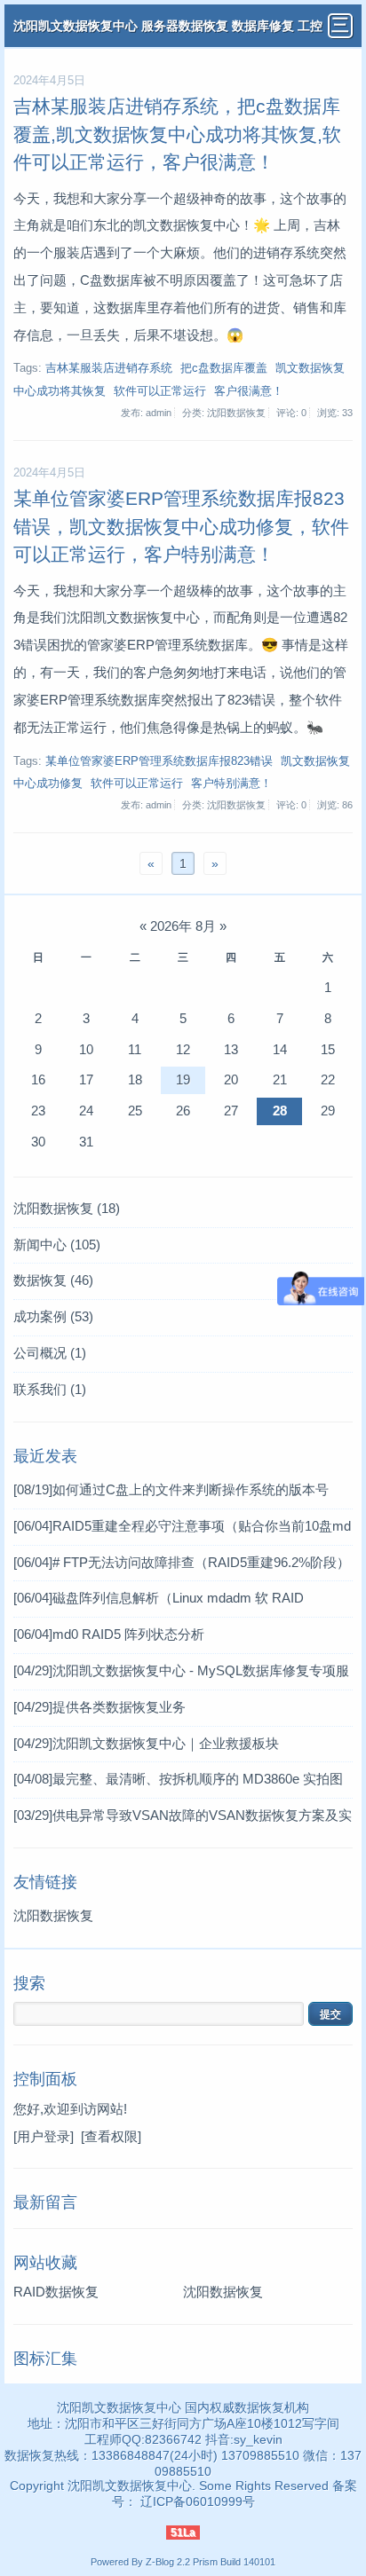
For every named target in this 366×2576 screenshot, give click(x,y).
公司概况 (50, 1353)
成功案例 (53, 1316)
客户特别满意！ (231, 784)
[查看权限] (111, 2136)
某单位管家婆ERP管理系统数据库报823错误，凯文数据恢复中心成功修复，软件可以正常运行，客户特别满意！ (181, 526)
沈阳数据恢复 (67, 1208)
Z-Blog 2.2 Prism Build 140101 (211, 2562)
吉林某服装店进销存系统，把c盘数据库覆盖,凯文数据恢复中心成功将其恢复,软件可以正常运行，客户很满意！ (177, 134)
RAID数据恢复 (56, 2292)
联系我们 (50, 1389)
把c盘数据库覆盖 (224, 368)
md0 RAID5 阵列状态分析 (109, 1634)
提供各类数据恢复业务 (99, 1707)
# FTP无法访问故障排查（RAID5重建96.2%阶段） (182, 1562)
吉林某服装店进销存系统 (109, 368)
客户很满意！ (249, 391)
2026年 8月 (183, 926)
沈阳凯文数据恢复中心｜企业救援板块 (146, 1743)
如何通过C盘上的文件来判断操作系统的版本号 (171, 1489)
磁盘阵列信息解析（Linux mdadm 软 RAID (159, 1598)
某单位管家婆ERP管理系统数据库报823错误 (159, 761)
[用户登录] (44, 2136)
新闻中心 (57, 1245)
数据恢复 (53, 1280)
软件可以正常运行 (160, 391)
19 (183, 1079)
